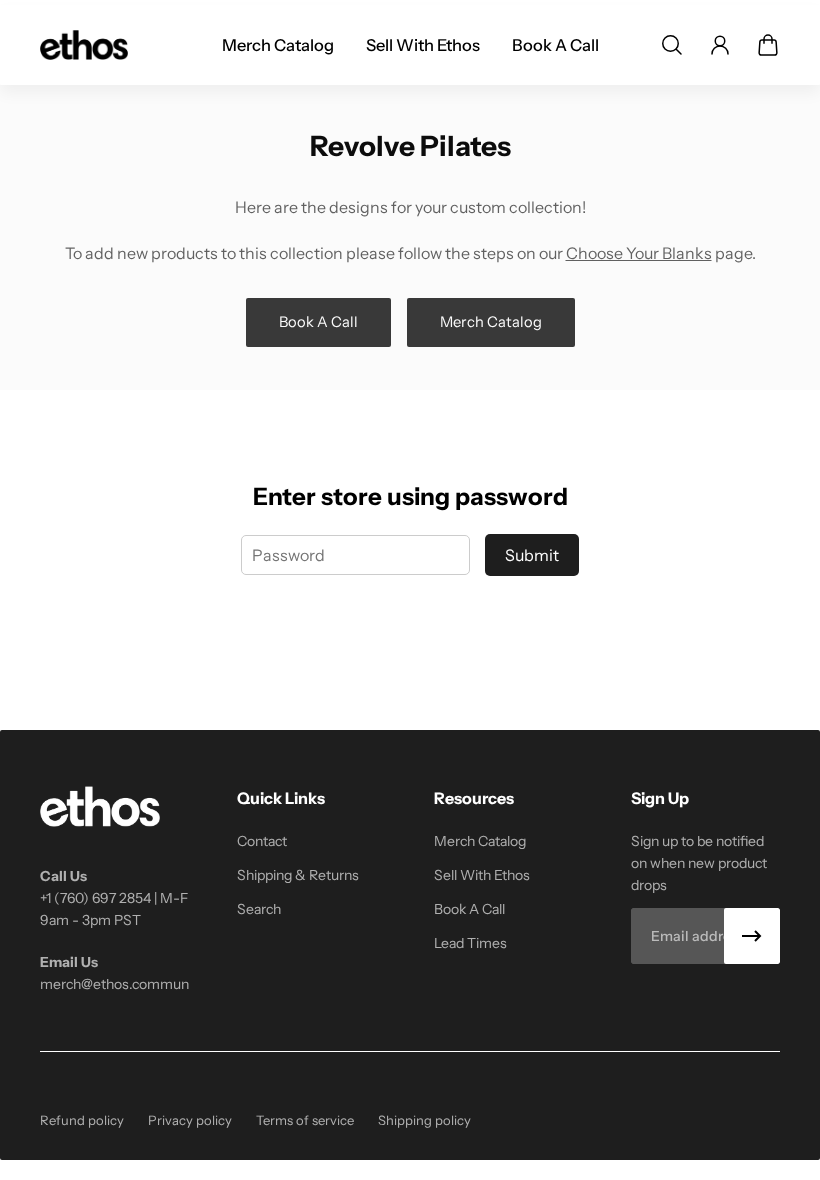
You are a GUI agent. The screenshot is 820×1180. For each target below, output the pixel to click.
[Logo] (84, 45)
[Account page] (720, 45)
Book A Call (318, 322)
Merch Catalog (491, 322)
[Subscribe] (752, 936)
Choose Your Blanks (639, 253)
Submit (532, 555)
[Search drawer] (672, 45)
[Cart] (768, 45)
